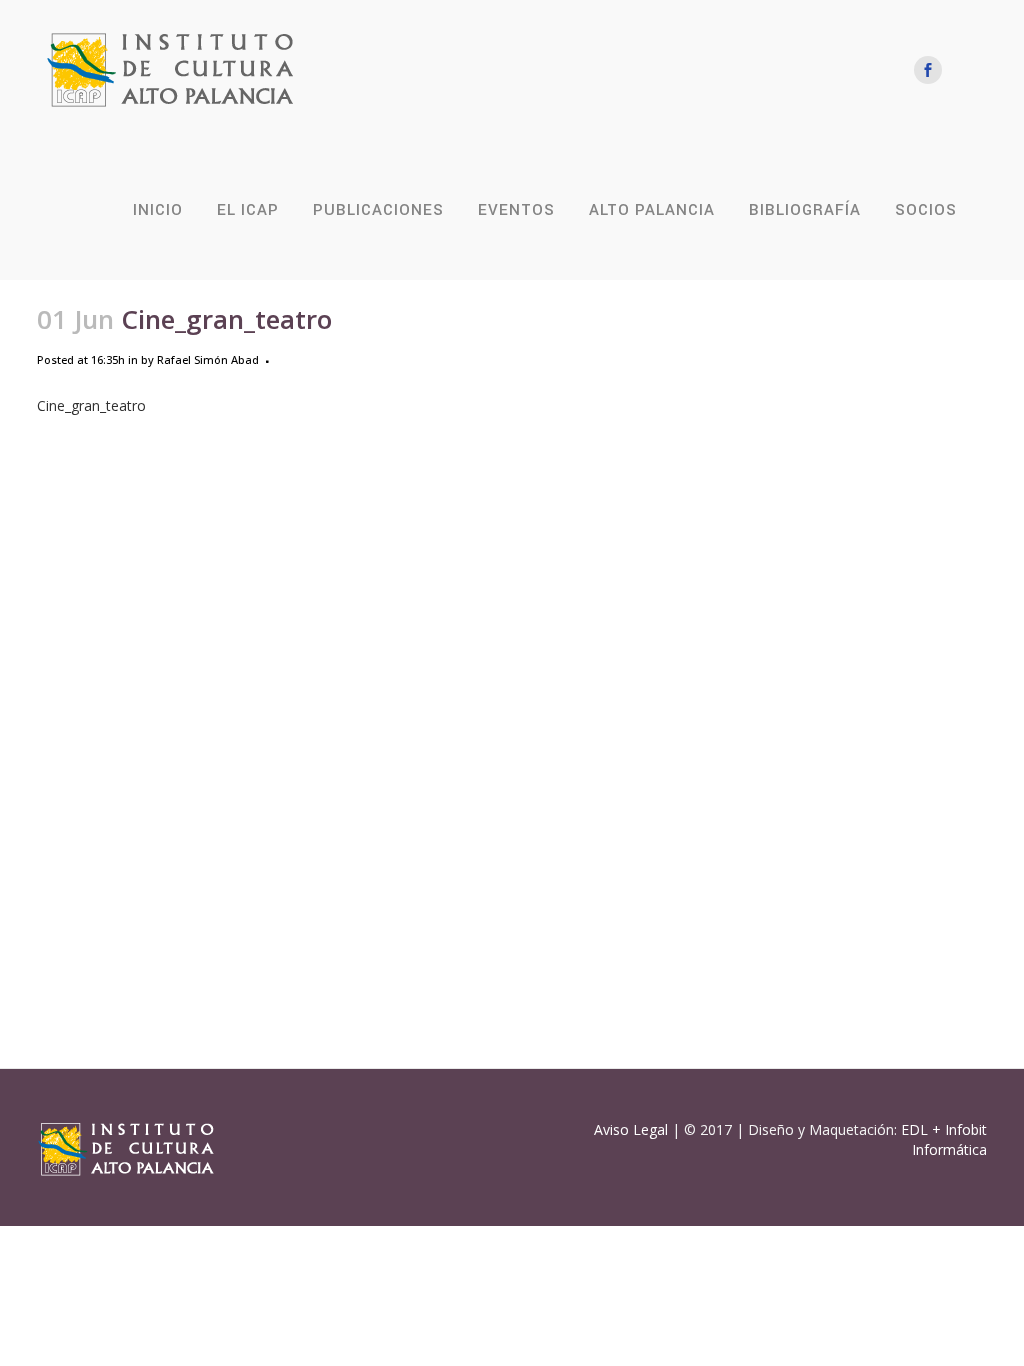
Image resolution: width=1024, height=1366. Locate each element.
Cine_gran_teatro (91, 405)
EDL (914, 1129)
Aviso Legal (631, 1129)
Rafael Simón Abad (208, 359)
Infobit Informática (949, 1139)
